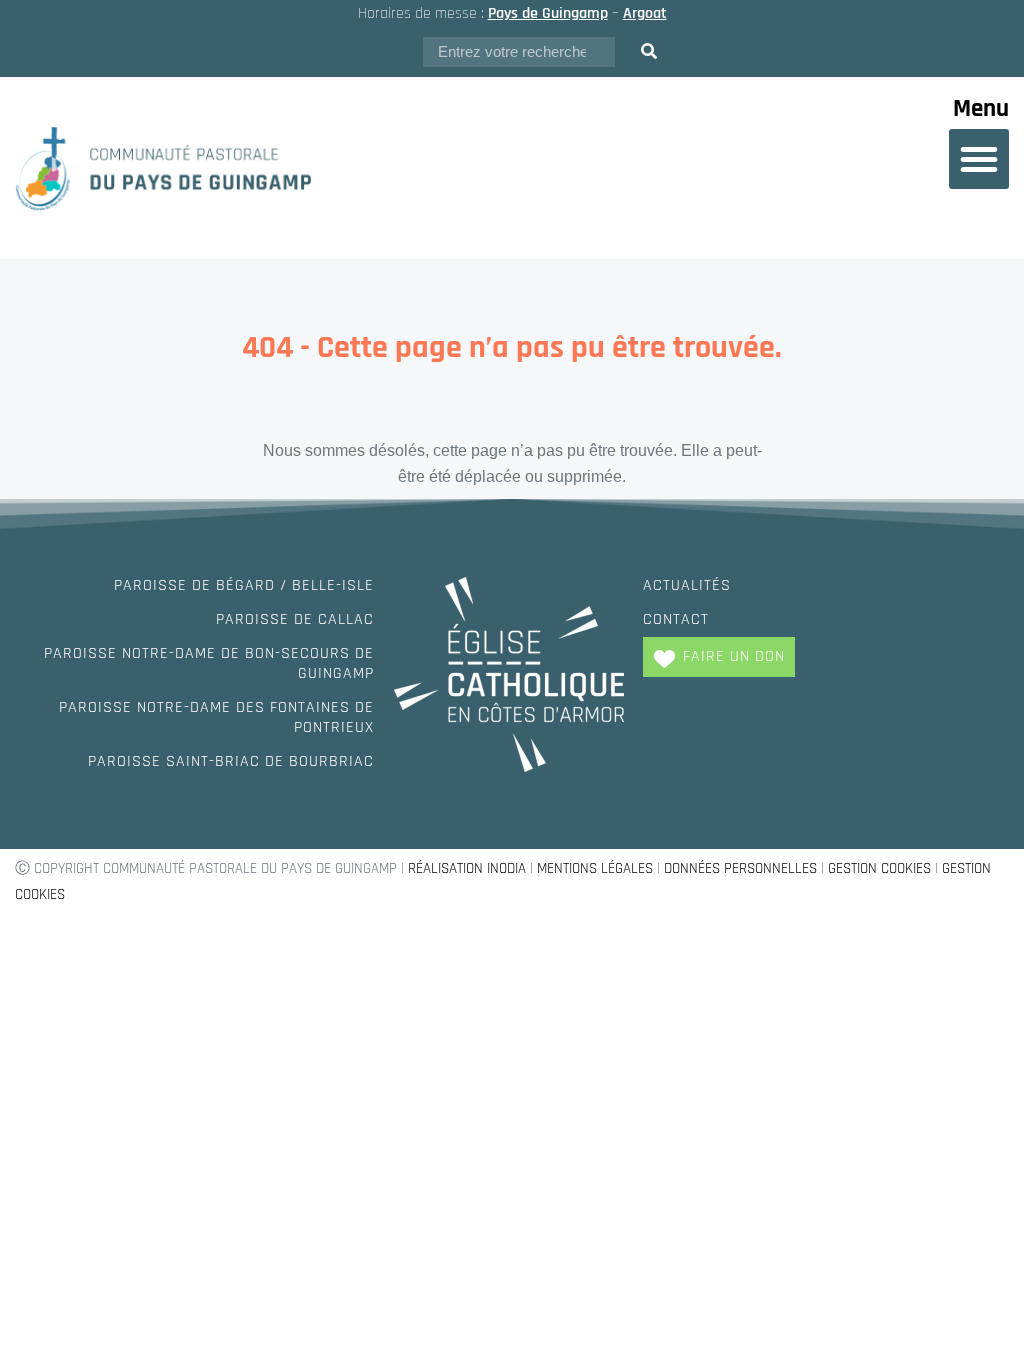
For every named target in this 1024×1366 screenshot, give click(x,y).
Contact (676, 619)
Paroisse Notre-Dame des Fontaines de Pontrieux (216, 717)
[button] (979, 159)
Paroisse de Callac (295, 619)
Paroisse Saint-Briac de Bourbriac (231, 761)
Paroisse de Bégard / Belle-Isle (244, 585)
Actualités (687, 585)
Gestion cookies (879, 868)
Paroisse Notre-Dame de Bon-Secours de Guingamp (209, 663)
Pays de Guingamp (548, 13)
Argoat (645, 13)
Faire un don (734, 656)
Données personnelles (740, 868)
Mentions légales (595, 868)
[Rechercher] (649, 52)
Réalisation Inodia (467, 868)
